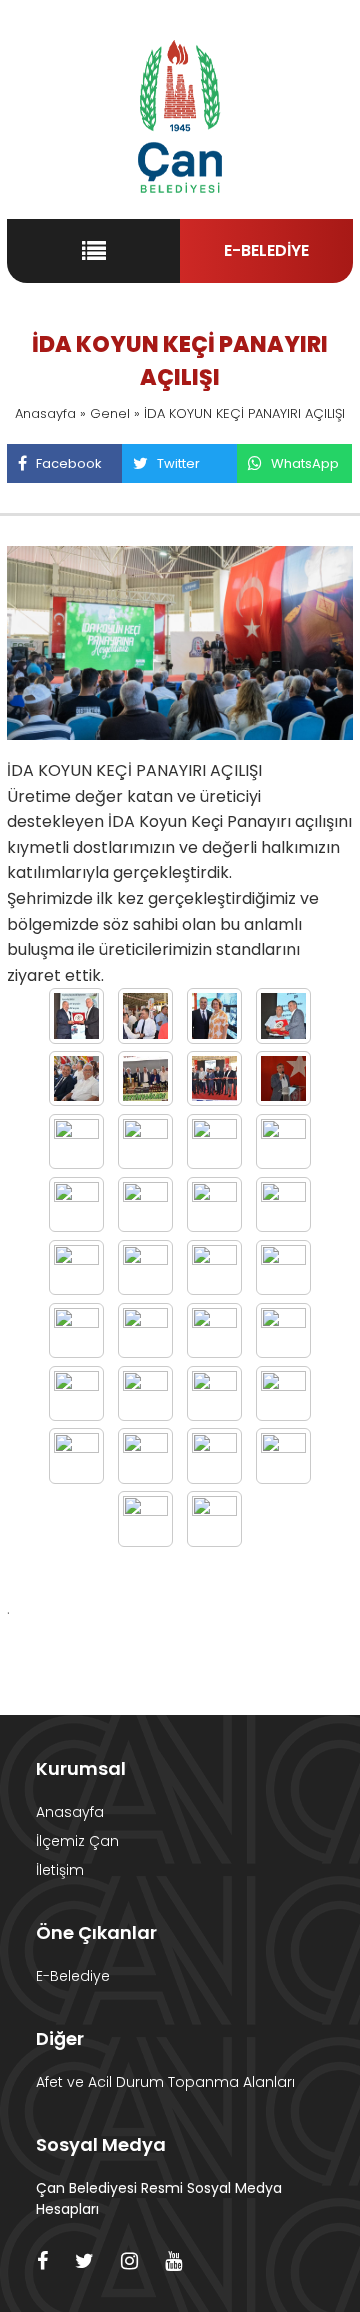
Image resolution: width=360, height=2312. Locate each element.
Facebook (69, 463)
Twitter (178, 463)
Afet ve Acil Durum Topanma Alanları (165, 2082)
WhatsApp (305, 463)
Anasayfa (45, 413)
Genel (110, 413)
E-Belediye (73, 1976)
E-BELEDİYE (266, 250)
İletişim (60, 1870)
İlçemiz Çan (77, 1841)
